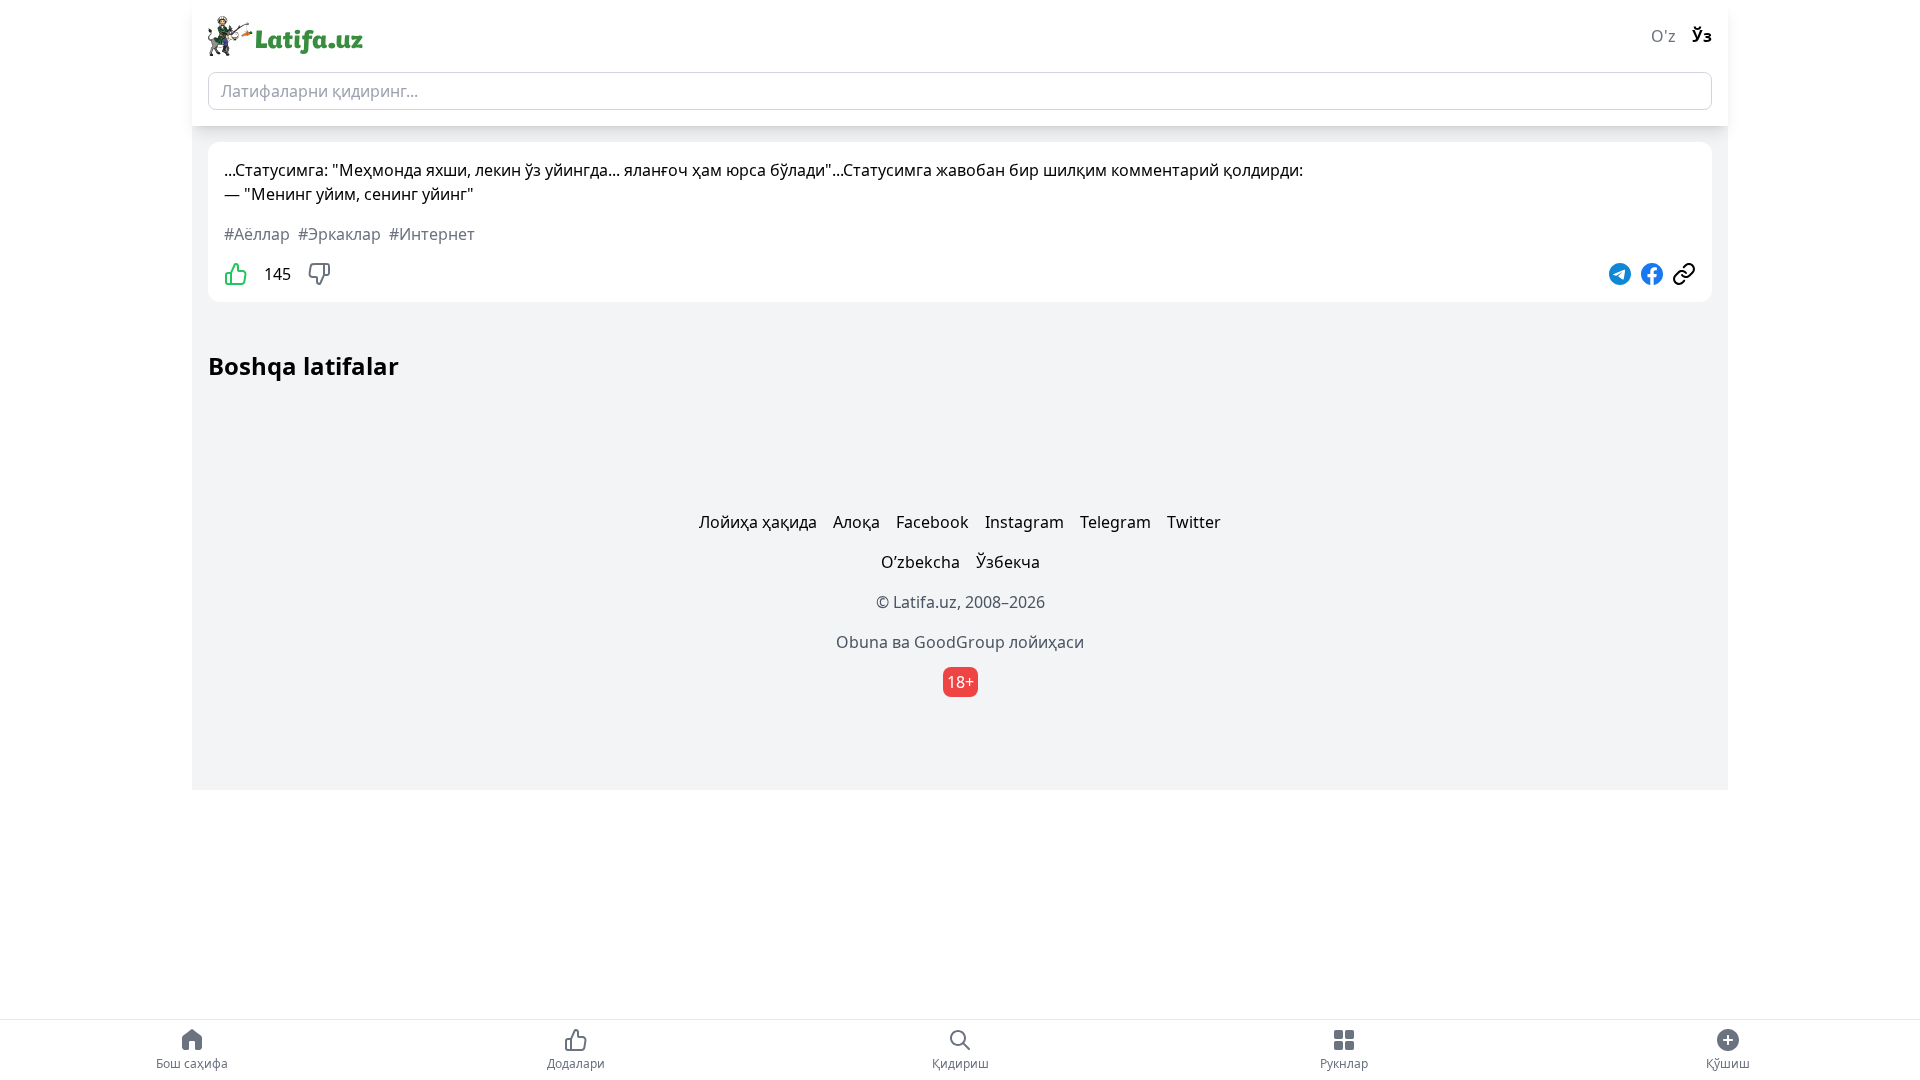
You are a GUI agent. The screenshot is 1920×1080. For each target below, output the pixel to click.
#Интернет (432, 234)
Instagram (1024, 522)
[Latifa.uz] (285, 36)
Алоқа (856, 522)
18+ (960, 682)
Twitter (1194, 522)
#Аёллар (257, 234)
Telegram (1115, 522)
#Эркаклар (339, 234)
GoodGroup (959, 642)
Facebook (932, 522)
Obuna (862, 642)
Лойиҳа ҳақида (758, 522)
